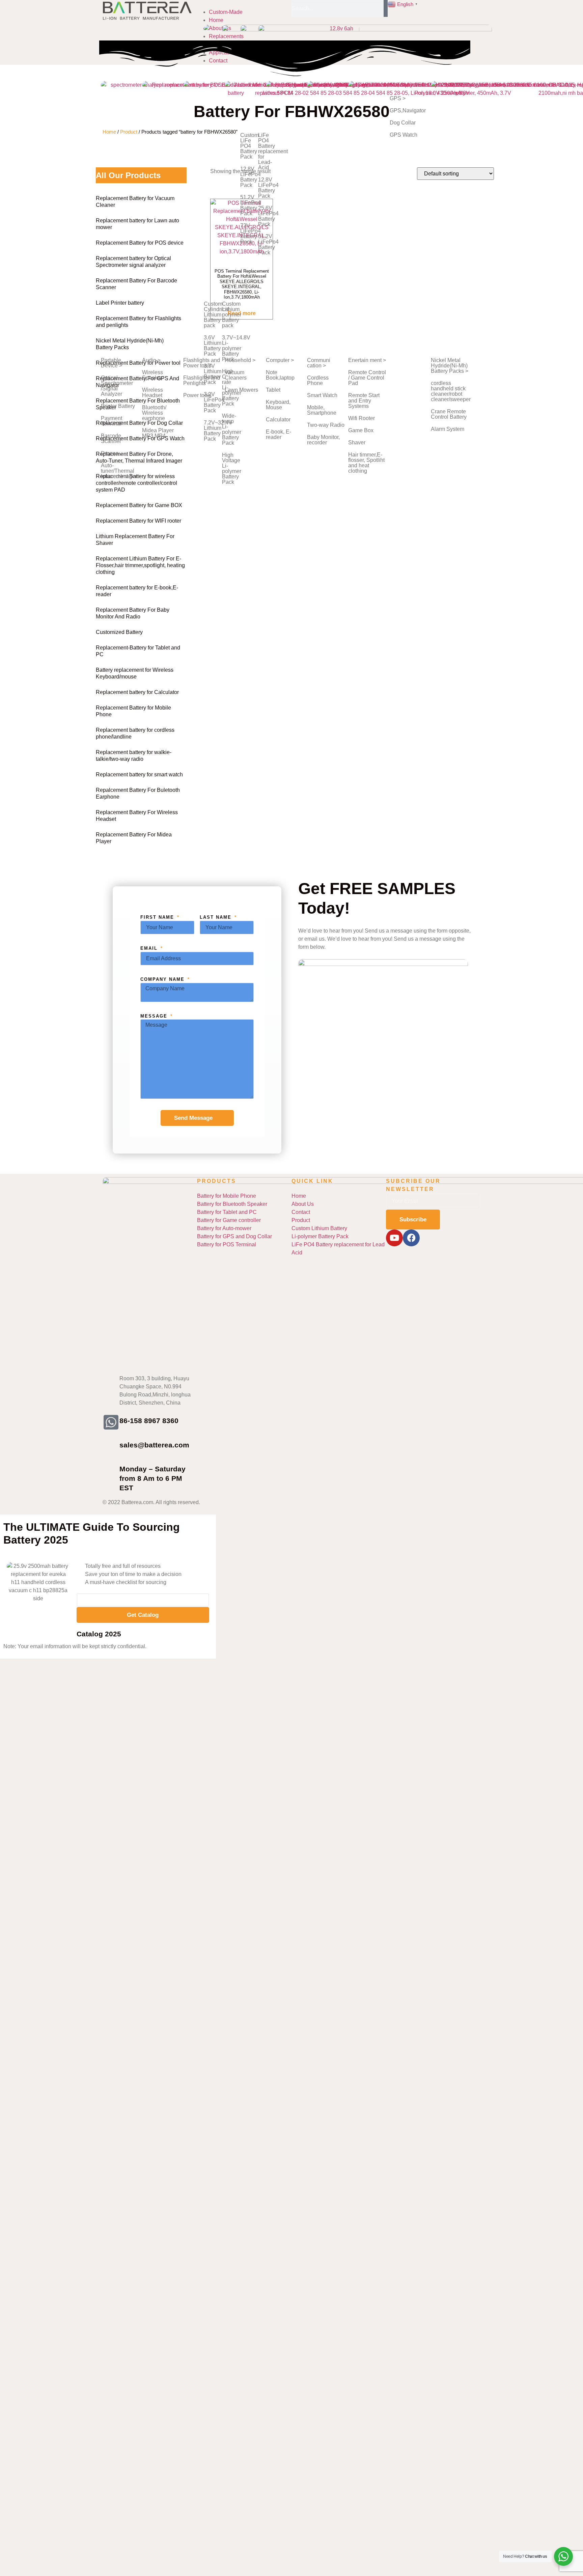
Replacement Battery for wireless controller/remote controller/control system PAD (136, 483)
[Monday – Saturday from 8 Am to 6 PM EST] (111, 1470)
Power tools (197, 395)
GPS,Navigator (408, 110)
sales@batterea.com (154, 1445)
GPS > (398, 98)
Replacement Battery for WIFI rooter (138, 521)
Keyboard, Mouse (278, 405)
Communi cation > (319, 363)
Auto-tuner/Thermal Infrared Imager (119, 471)
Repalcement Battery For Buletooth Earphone (138, 793)
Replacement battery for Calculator (137, 692)
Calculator (278, 420)
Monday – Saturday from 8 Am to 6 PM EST (152, 1478)
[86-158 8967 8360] (111, 1422)
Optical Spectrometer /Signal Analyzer (117, 386)
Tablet (273, 390)
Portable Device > (112, 363)
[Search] (386, 8)
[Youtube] (394, 1238)
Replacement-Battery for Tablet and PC (138, 651)
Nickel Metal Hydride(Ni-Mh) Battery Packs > (450, 366)
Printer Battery (118, 406)
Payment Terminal (112, 421)
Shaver (357, 442)
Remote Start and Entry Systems (364, 401)
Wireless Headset (152, 393)
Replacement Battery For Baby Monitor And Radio (133, 613)
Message (155, 1016)
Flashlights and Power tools (202, 363)
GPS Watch (404, 135)
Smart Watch (322, 395)
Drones (110, 453)
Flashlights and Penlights (202, 380)
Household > (240, 360)
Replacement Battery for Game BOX (139, 505)
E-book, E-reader (279, 434)
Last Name (217, 917)
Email (150, 948)
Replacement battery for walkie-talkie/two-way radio (134, 756)
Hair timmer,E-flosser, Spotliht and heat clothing (366, 463)
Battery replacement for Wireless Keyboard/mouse (135, 673)
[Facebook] (411, 1238)
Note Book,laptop (280, 375)
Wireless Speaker (152, 375)
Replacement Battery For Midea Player (134, 838)
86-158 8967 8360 (149, 1421)
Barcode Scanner (111, 438)
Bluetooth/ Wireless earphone (154, 413)
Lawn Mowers (241, 390)
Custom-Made (226, 12)
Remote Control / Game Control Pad (367, 378)
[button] (243, 4)
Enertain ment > (367, 360)
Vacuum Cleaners (236, 375)
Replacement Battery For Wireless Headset (137, 816)
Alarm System (448, 429)
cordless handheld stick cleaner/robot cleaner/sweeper (451, 391)
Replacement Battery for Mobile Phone (133, 711)
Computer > (280, 360)
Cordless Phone (318, 380)
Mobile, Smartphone (322, 410)
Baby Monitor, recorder (323, 440)
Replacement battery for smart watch (139, 774)
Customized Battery (119, 632)
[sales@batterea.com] (111, 1446)
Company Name (163, 979)
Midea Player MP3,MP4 (158, 433)
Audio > (151, 360)
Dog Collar (403, 123)
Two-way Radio (326, 425)
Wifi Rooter (362, 418)
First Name (158, 917)
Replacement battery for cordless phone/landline (135, 733)
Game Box (361, 430)
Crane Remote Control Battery (449, 414)
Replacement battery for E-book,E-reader (137, 591)
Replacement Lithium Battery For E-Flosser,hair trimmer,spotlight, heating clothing (140, 565)
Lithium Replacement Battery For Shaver (135, 540)
